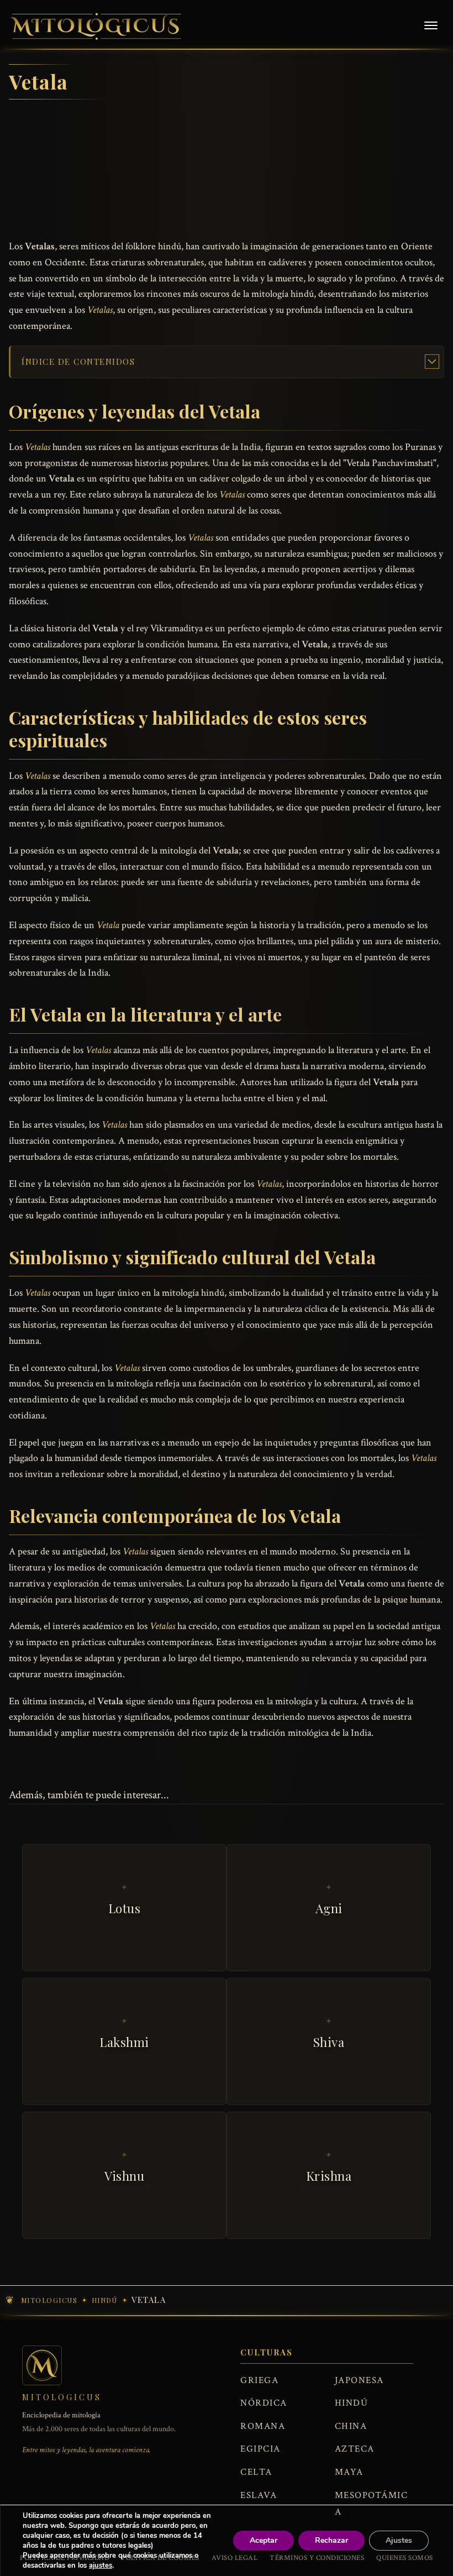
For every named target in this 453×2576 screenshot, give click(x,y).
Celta (256, 2472)
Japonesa (359, 2380)
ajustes (101, 2565)
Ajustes (399, 2540)
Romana (263, 2426)
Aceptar (264, 2540)
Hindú (352, 2403)
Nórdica (264, 2403)
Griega (259, 2380)
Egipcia (260, 2449)
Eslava (259, 2495)
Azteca (355, 2449)
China (351, 2426)
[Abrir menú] (431, 27)
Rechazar (331, 2540)
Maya (349, 2472)
